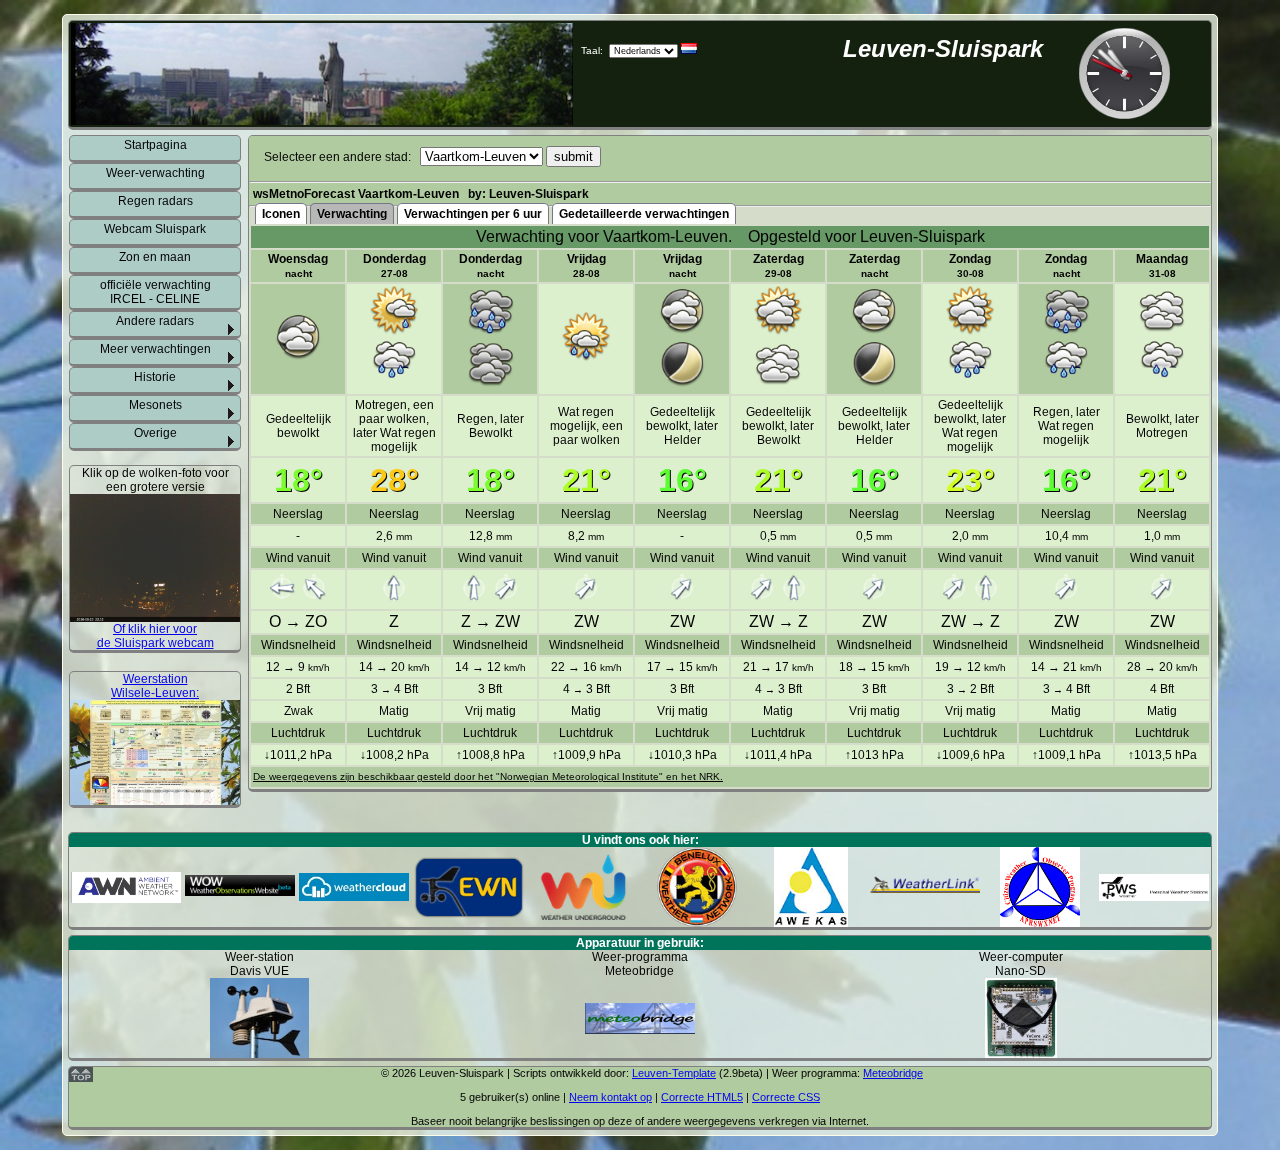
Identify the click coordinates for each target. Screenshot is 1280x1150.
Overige (155, 433)
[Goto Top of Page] (81, 1078)
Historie (155, 377)
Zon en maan (155, 257)
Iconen (281, 214)
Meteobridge (893, 1073)
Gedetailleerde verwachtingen (644, 214)
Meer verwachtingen (155, 349)
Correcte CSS (786, 1097)
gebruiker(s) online (514, 1097)
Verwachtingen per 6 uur (473, 214)
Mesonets (155, 405)
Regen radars (155, 201)
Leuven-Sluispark (943, 48)
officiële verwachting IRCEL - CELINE (155, 292)
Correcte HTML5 (702, 1097)
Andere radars (155, 321)
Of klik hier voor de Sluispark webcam (155, 636)
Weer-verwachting (155, 173)
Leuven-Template (674, 1073)
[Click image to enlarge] (155, 615)
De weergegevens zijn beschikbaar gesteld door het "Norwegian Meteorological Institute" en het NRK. (488, 776)
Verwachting (352, 214)
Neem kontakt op (610, 1097)
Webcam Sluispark (155, 229)
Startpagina (155, 145)
